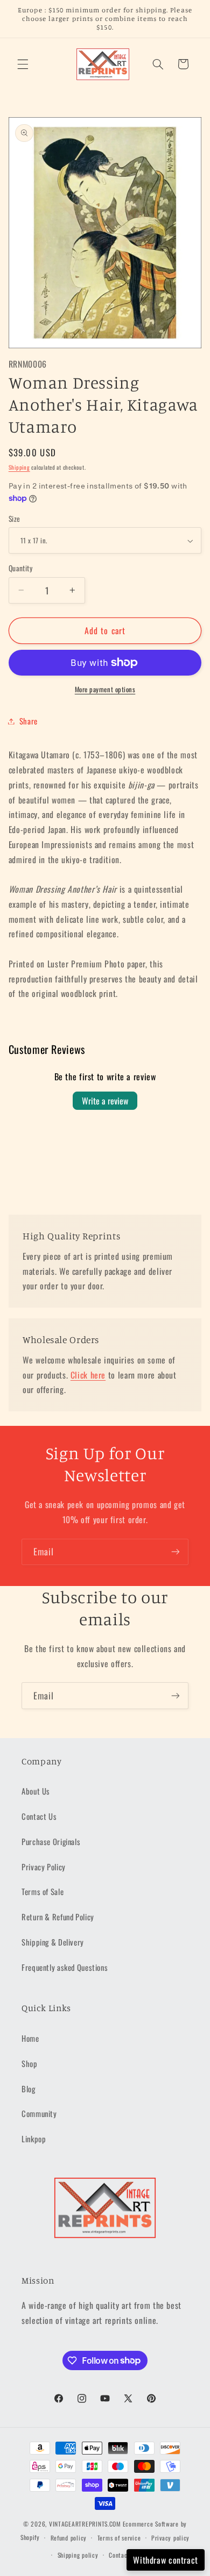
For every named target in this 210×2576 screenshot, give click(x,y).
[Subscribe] (176, 1552)
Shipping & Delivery (53, 1942)
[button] (23, 64)
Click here (88, 1375)
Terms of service (119, 2538)
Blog (29, 2089)
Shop (30, 2063)
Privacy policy (170, 2538)
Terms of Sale (43, 1891)
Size (15, 519)
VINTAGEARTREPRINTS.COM (85, 2524)
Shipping (19, 467)
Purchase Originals (51, 1841)
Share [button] (29, 721)
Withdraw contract (166, 2560)
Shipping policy (78, 2555)
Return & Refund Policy (58, 1917)
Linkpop (34, 2139)
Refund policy (69, 2538)
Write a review (105, 1101)
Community (39, 2113)
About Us (36, 1791)
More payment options (105, 690)
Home (30, 2038)
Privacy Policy (44, 1867)
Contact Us (39, 1816)
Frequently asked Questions (65, 1967)
